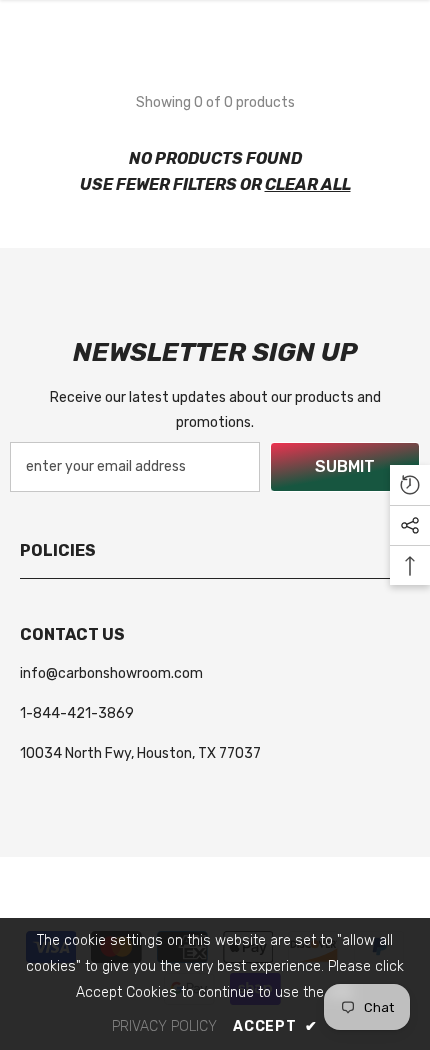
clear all (308, 184)
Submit (345, 466)
